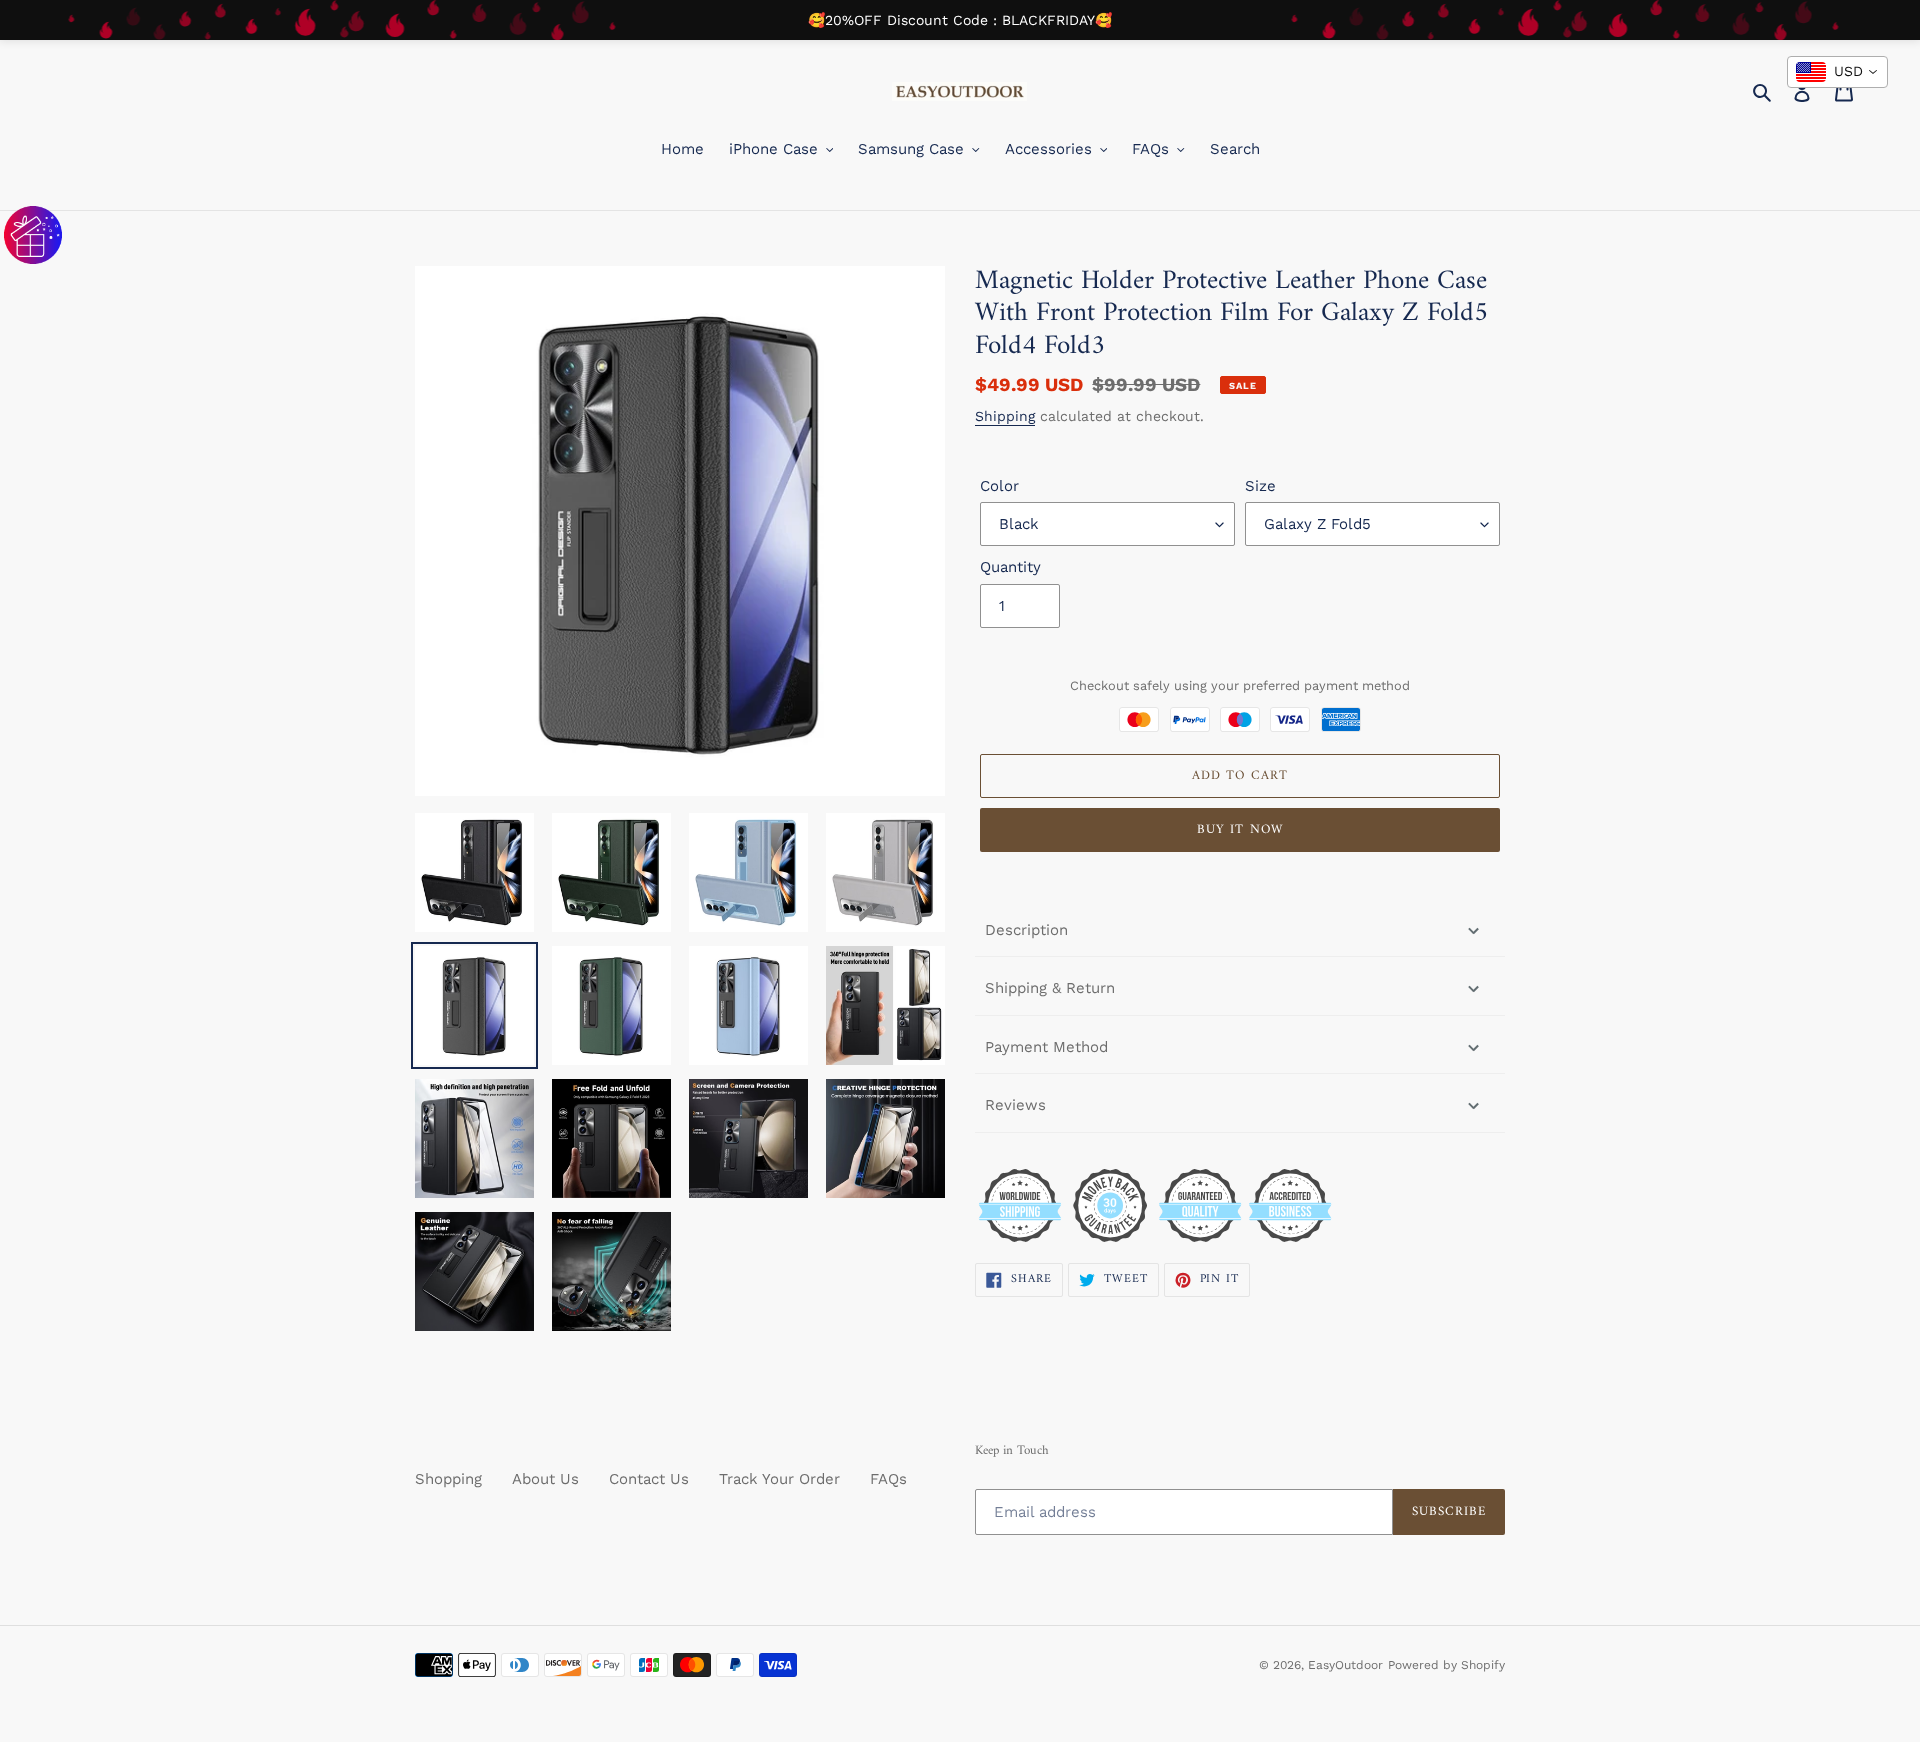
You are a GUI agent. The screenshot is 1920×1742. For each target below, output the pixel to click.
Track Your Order (779, 1479)
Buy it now (1239, 829)
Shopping (448, 1479)
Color (999, 486)
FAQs (888, 1479)
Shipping (1005, 416)
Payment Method (1046, 1047)
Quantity (1010, 567)
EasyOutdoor (1345, 1665)
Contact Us (649, 1479)
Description (1026, 930)
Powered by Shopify (1446, 1665)
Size (1260, 486)
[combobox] (1837, 72)
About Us (545, 1479)
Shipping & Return (1050, 988)
